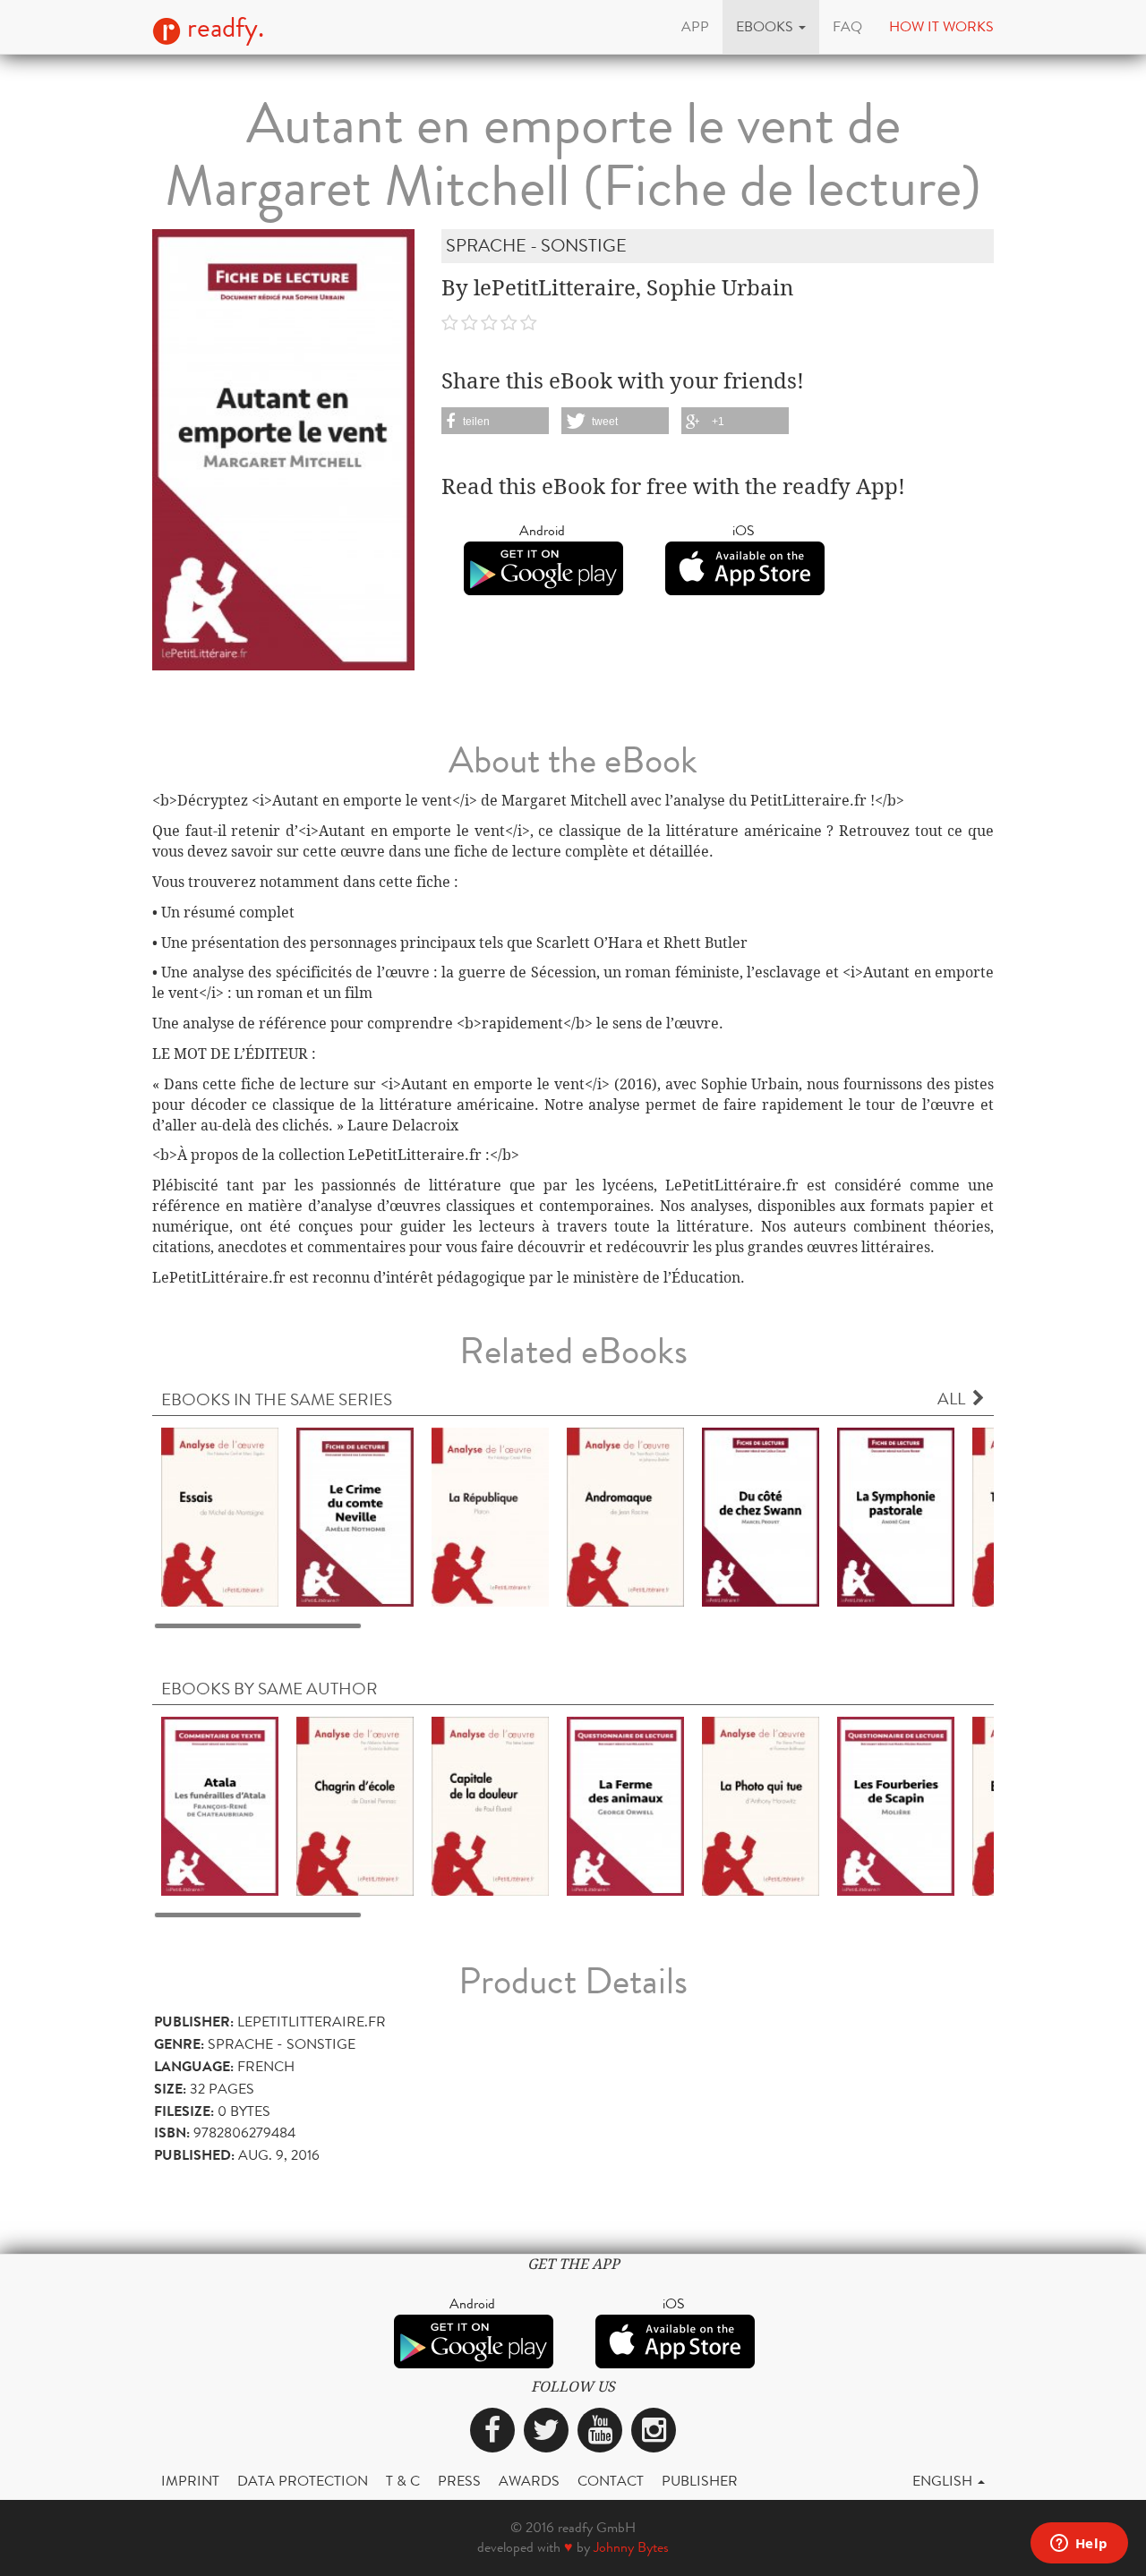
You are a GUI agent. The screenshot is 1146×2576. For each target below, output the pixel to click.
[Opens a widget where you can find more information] (1079, 2545)
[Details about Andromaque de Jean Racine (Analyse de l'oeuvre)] (625, 1516)
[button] (771, 27)
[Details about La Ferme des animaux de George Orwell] (625, 1805)
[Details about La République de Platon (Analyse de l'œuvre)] (490, 1516)
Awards (529, 2481)
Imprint (190, 2481)
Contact (611, 2481)
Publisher (700, 2481)
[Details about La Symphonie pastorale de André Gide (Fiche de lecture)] (896, 1516)
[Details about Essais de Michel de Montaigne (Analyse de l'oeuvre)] (220, 1516)
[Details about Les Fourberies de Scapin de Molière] (896, 1805)
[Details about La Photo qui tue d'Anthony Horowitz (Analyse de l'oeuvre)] (761, 1805)
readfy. (222, 28)
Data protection (303, 2481)
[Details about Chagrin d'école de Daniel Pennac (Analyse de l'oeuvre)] (355, 1805)
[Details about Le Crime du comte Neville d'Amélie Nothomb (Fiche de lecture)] (355, 1516)
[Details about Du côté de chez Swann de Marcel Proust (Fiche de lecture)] (761, 1516)
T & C (403, 2481)
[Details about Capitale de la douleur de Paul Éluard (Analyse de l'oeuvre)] (490, 1805)
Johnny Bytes (631, 2547)
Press (459, 2481)
